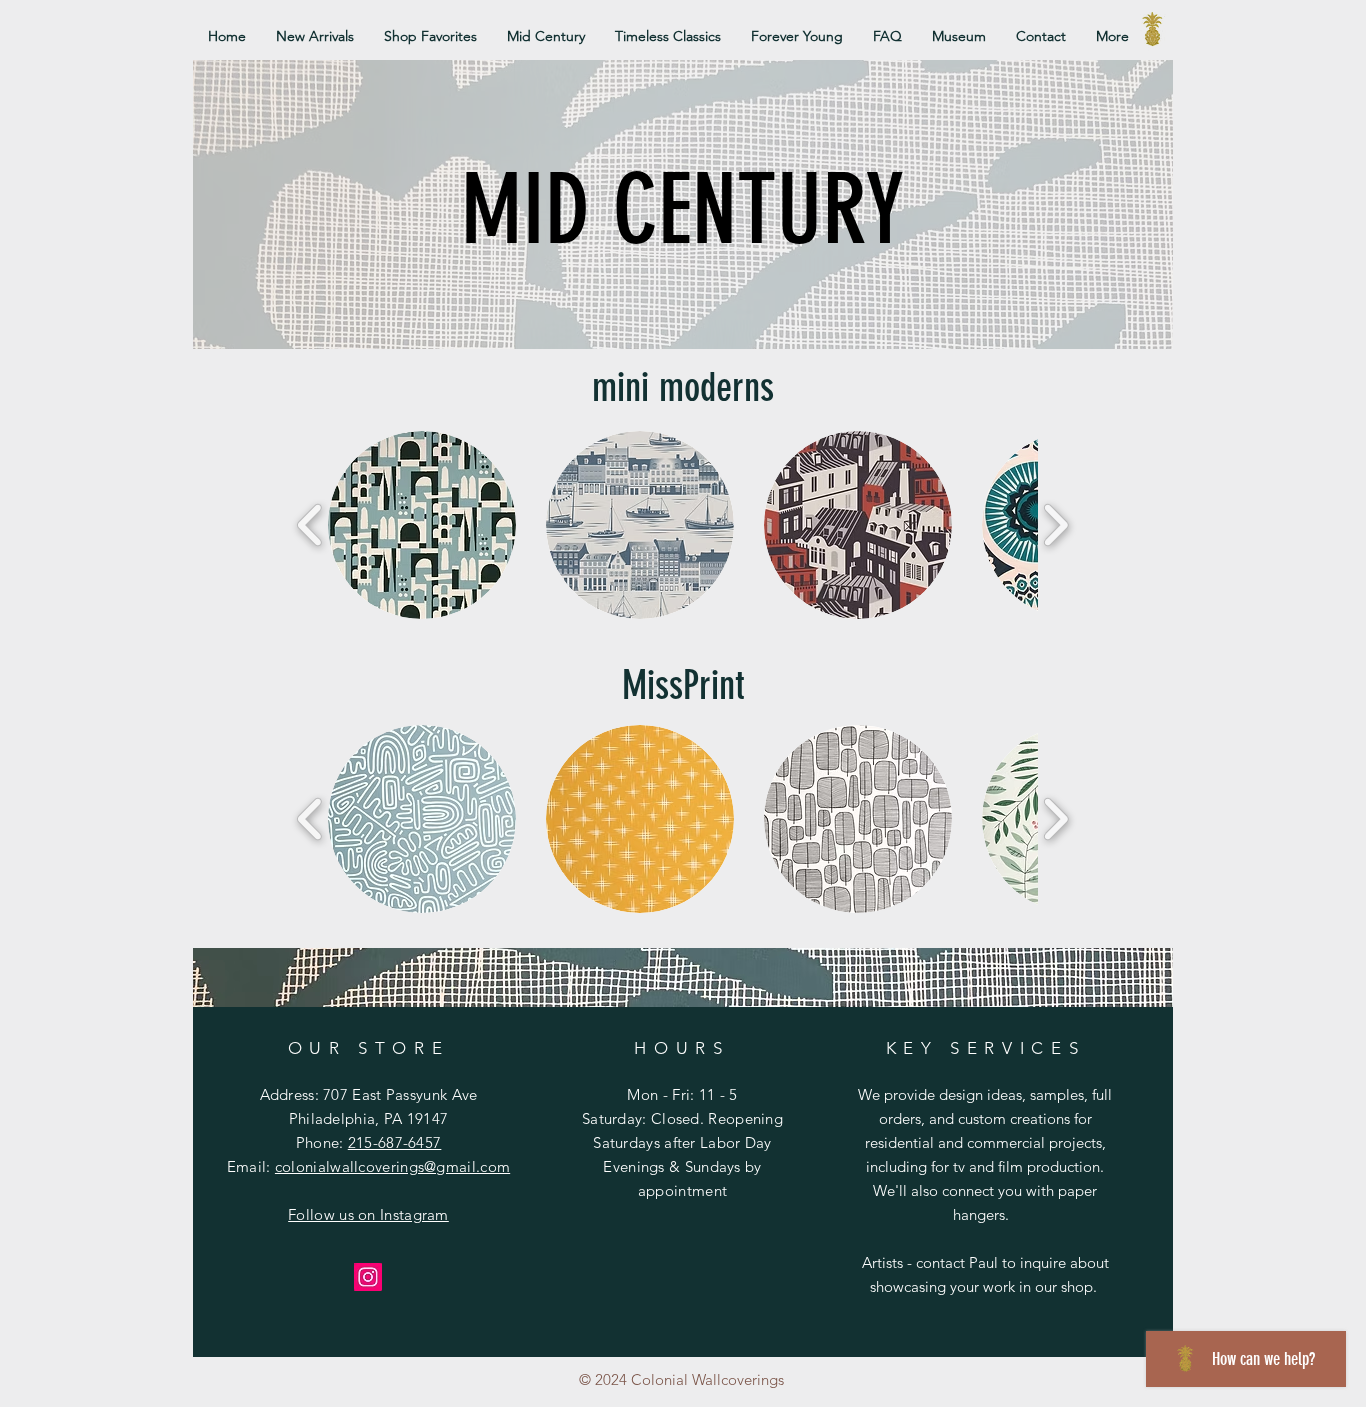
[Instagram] (368, 1277)
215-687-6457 (395, 1142)
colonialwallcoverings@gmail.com (392, 1166)
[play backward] (310, 525)
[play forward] (1055, 525)
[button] (422, 525)
